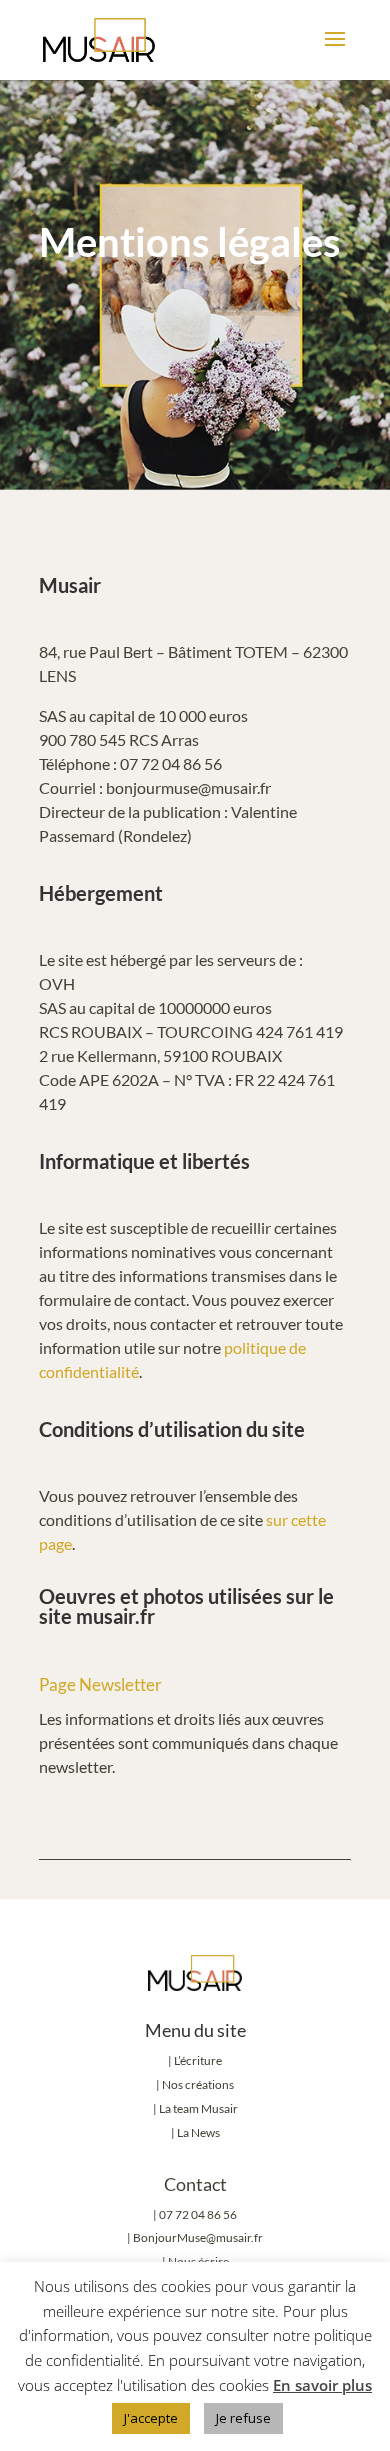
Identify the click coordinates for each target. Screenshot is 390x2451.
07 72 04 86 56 (198, 2214)
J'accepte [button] (151, 2418)
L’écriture (198, 2060)
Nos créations (197, 2084)
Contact (195, 2184)
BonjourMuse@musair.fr (198, 2237)
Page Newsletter (100, 1684)
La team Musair (198, 2108)
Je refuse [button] (243, 2418)
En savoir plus (322, 2385)
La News (198, 2132)
